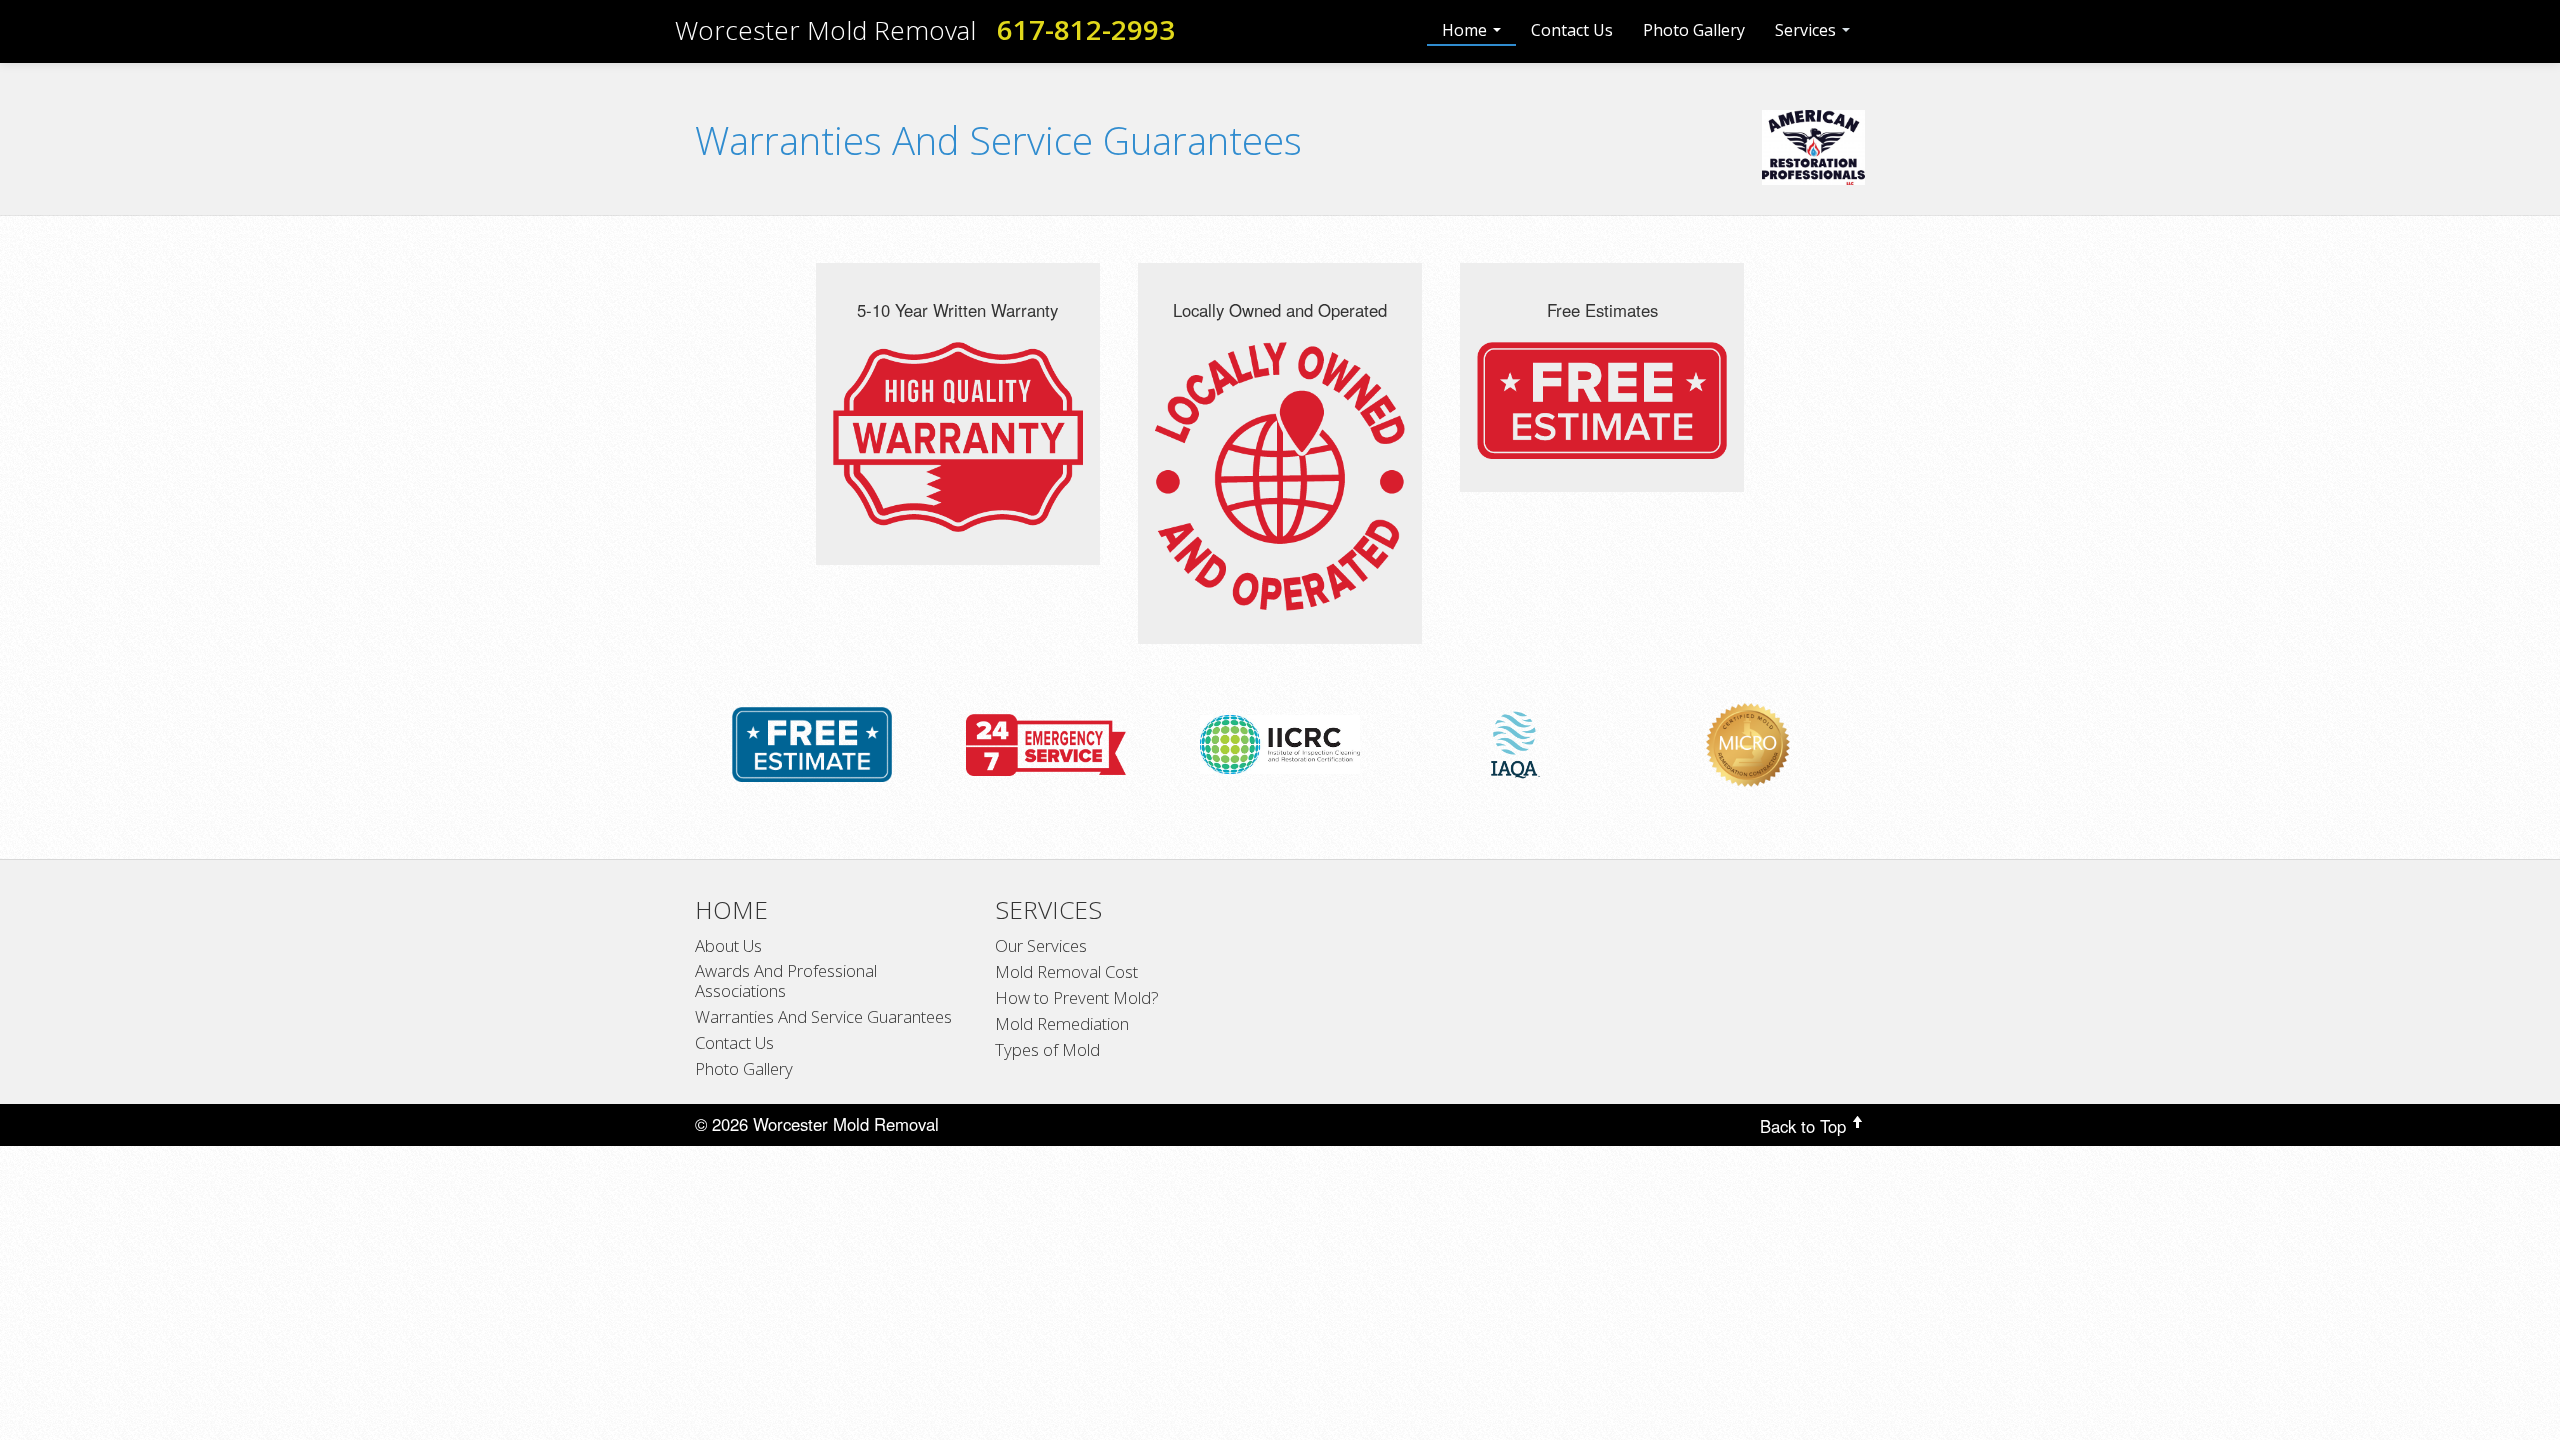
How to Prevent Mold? (1077, 998)
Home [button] (1466, 30)
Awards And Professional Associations (786, 981)
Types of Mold (1047, 1050)
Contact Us (1572, 30)
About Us (728, 946)
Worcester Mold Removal (825, 30)
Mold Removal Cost (1066, 972)
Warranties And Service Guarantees (823, 1017)
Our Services (1041, 946)
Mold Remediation (1062, 1024)
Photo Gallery (1694, 30)
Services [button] (1807, 30)
